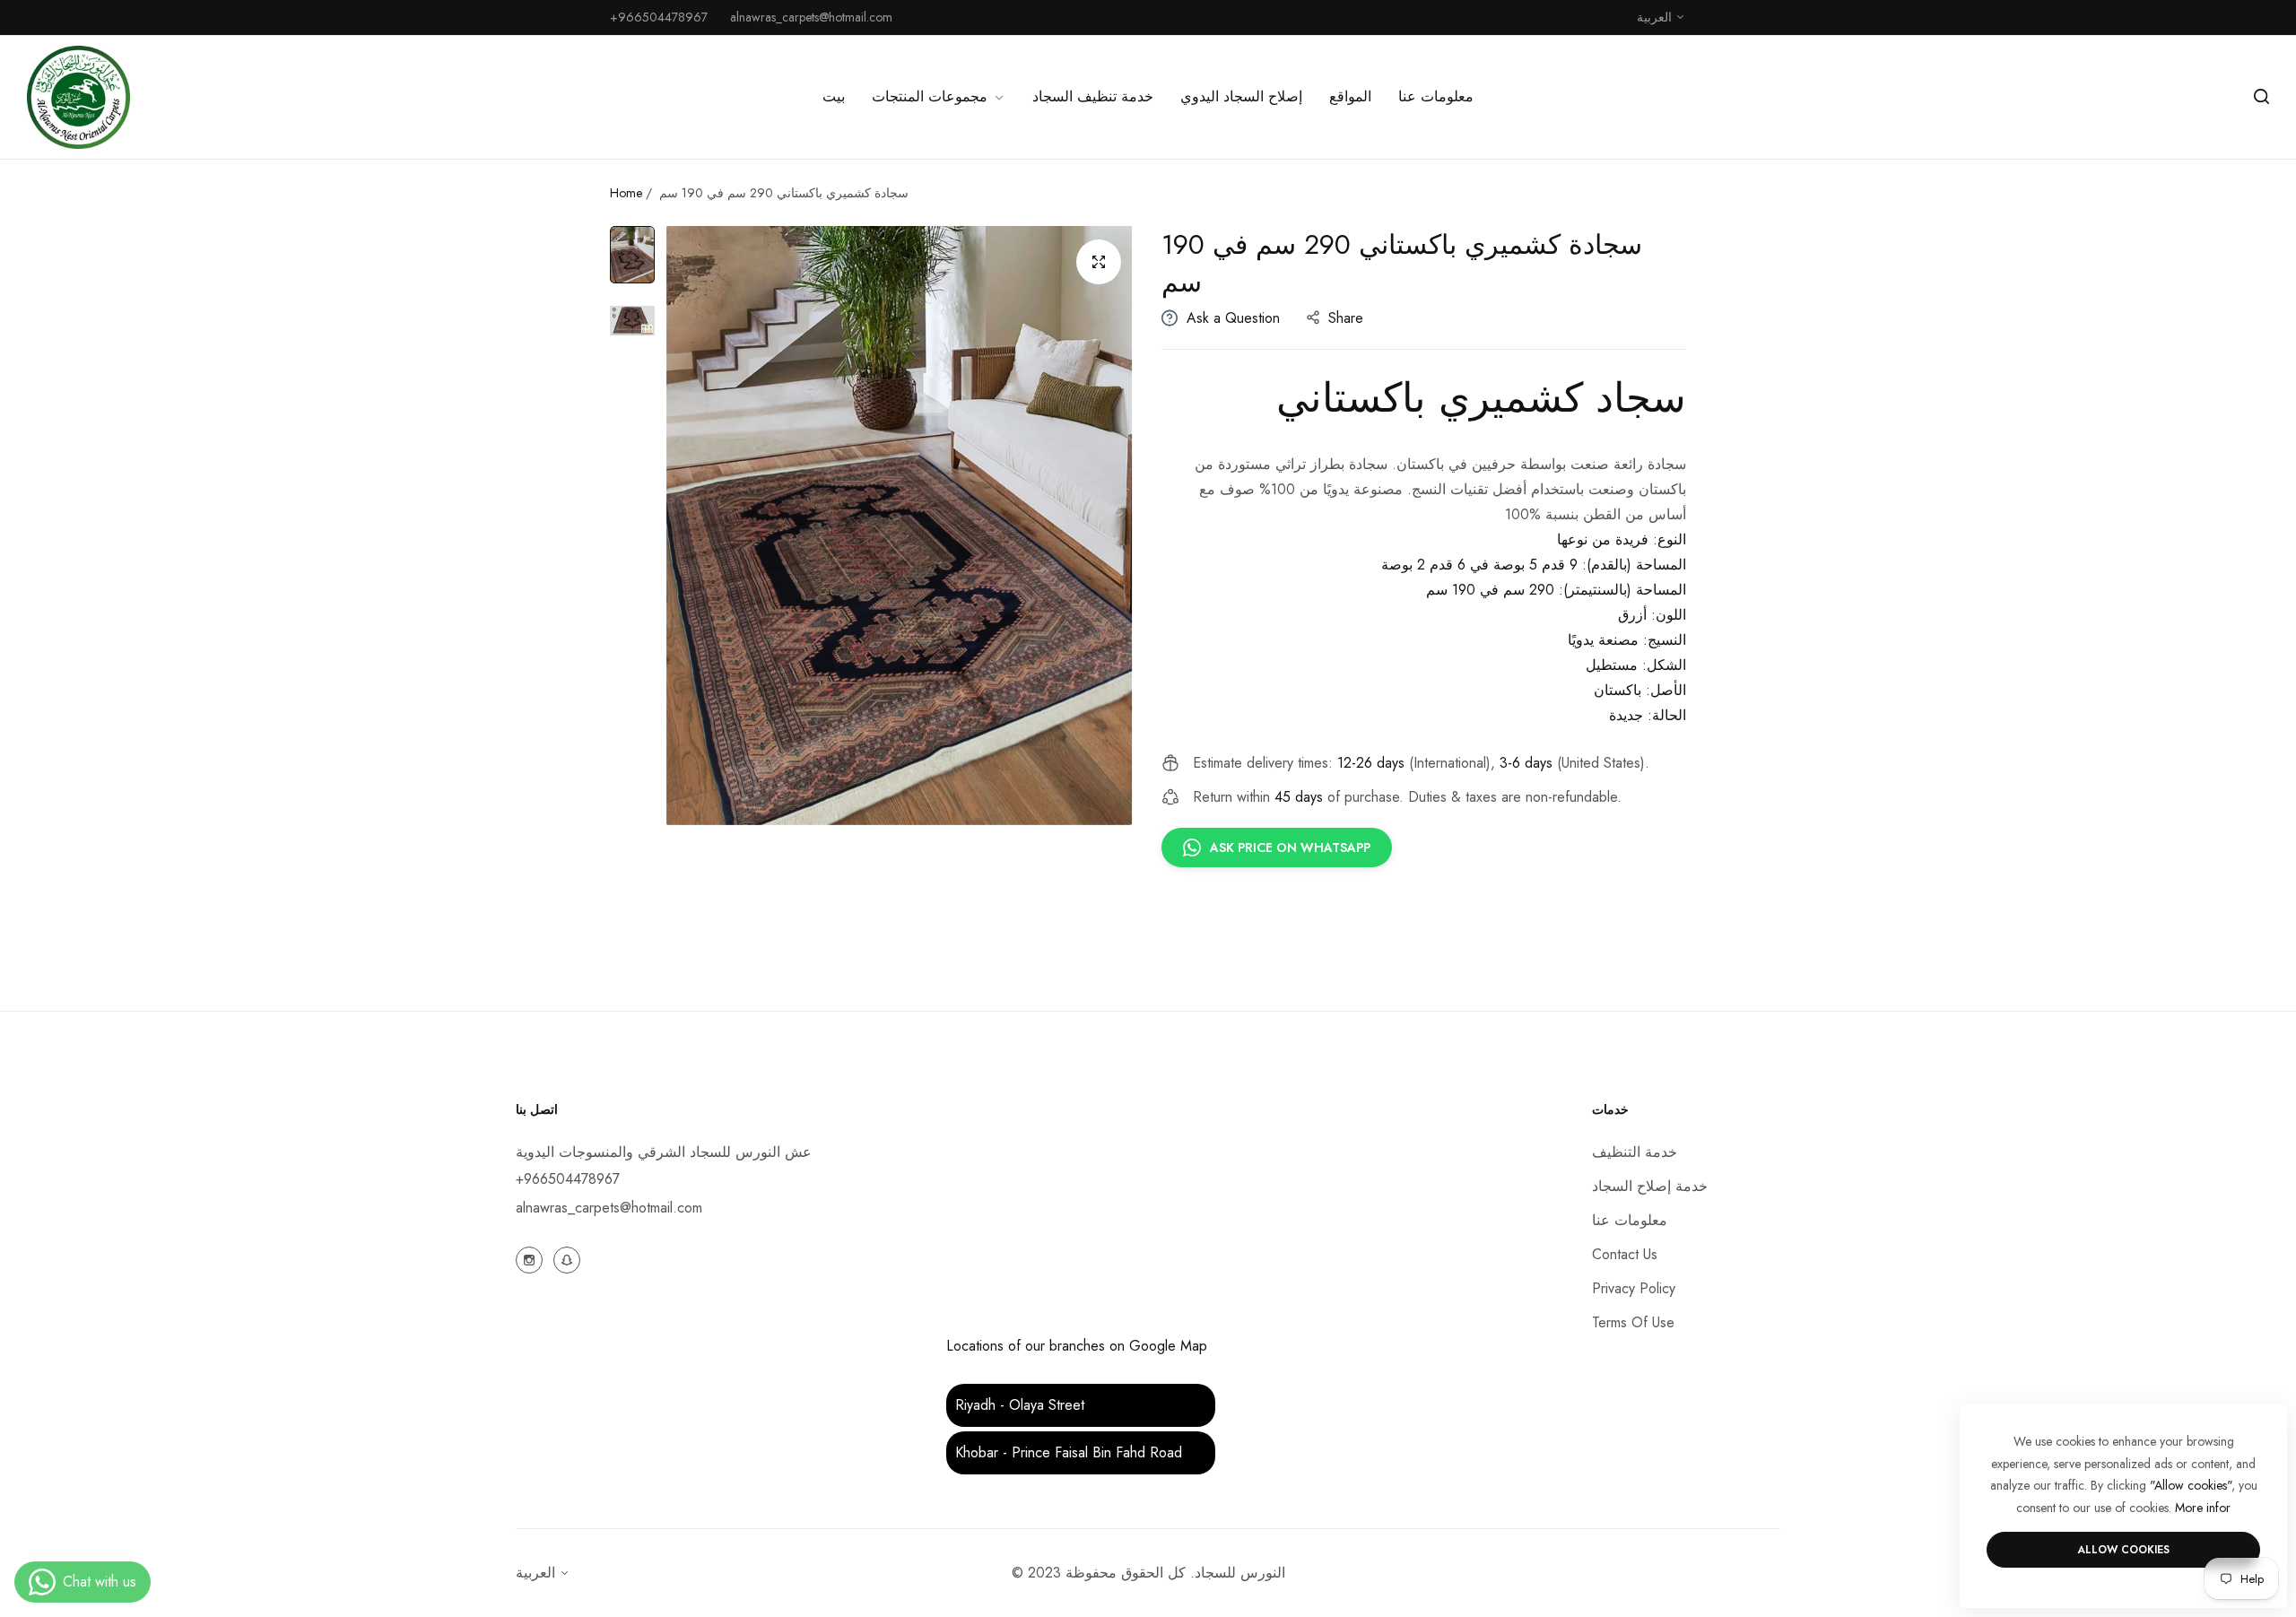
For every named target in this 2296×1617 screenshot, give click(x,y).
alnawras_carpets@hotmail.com (609, 1208)
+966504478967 (568, 1179)
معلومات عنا (1630, 1220)
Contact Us (1625, 1254)
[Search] (2261, 97)
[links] (532, 1258)
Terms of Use (1633, 1322)
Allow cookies (2123, 1550)
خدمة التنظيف (1635, 1152)
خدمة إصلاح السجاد (1650, 1186)
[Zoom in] (1099, 262)
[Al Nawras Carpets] (78, 97)
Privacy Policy (1634, 1288)
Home (626, 193)
